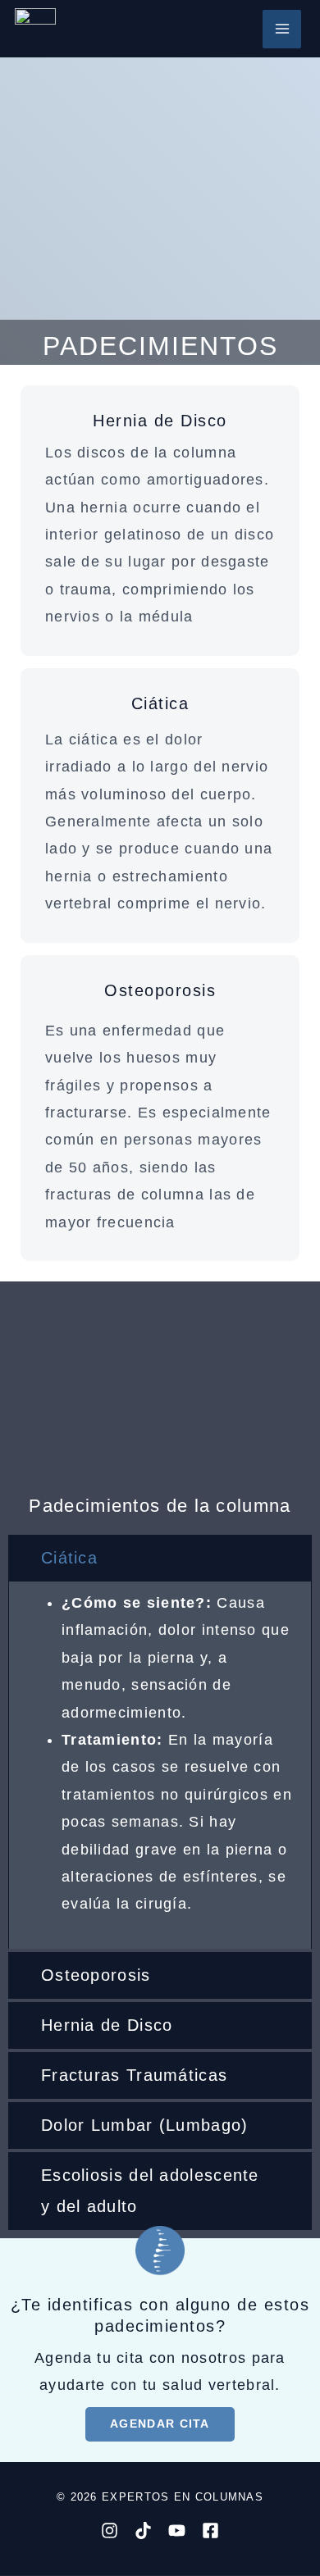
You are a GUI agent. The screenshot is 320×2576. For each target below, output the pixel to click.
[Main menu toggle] (282, 29)
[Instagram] (110, 2530)
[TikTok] (143, 2530)
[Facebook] (210, 2530)
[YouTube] (177, 2530)
